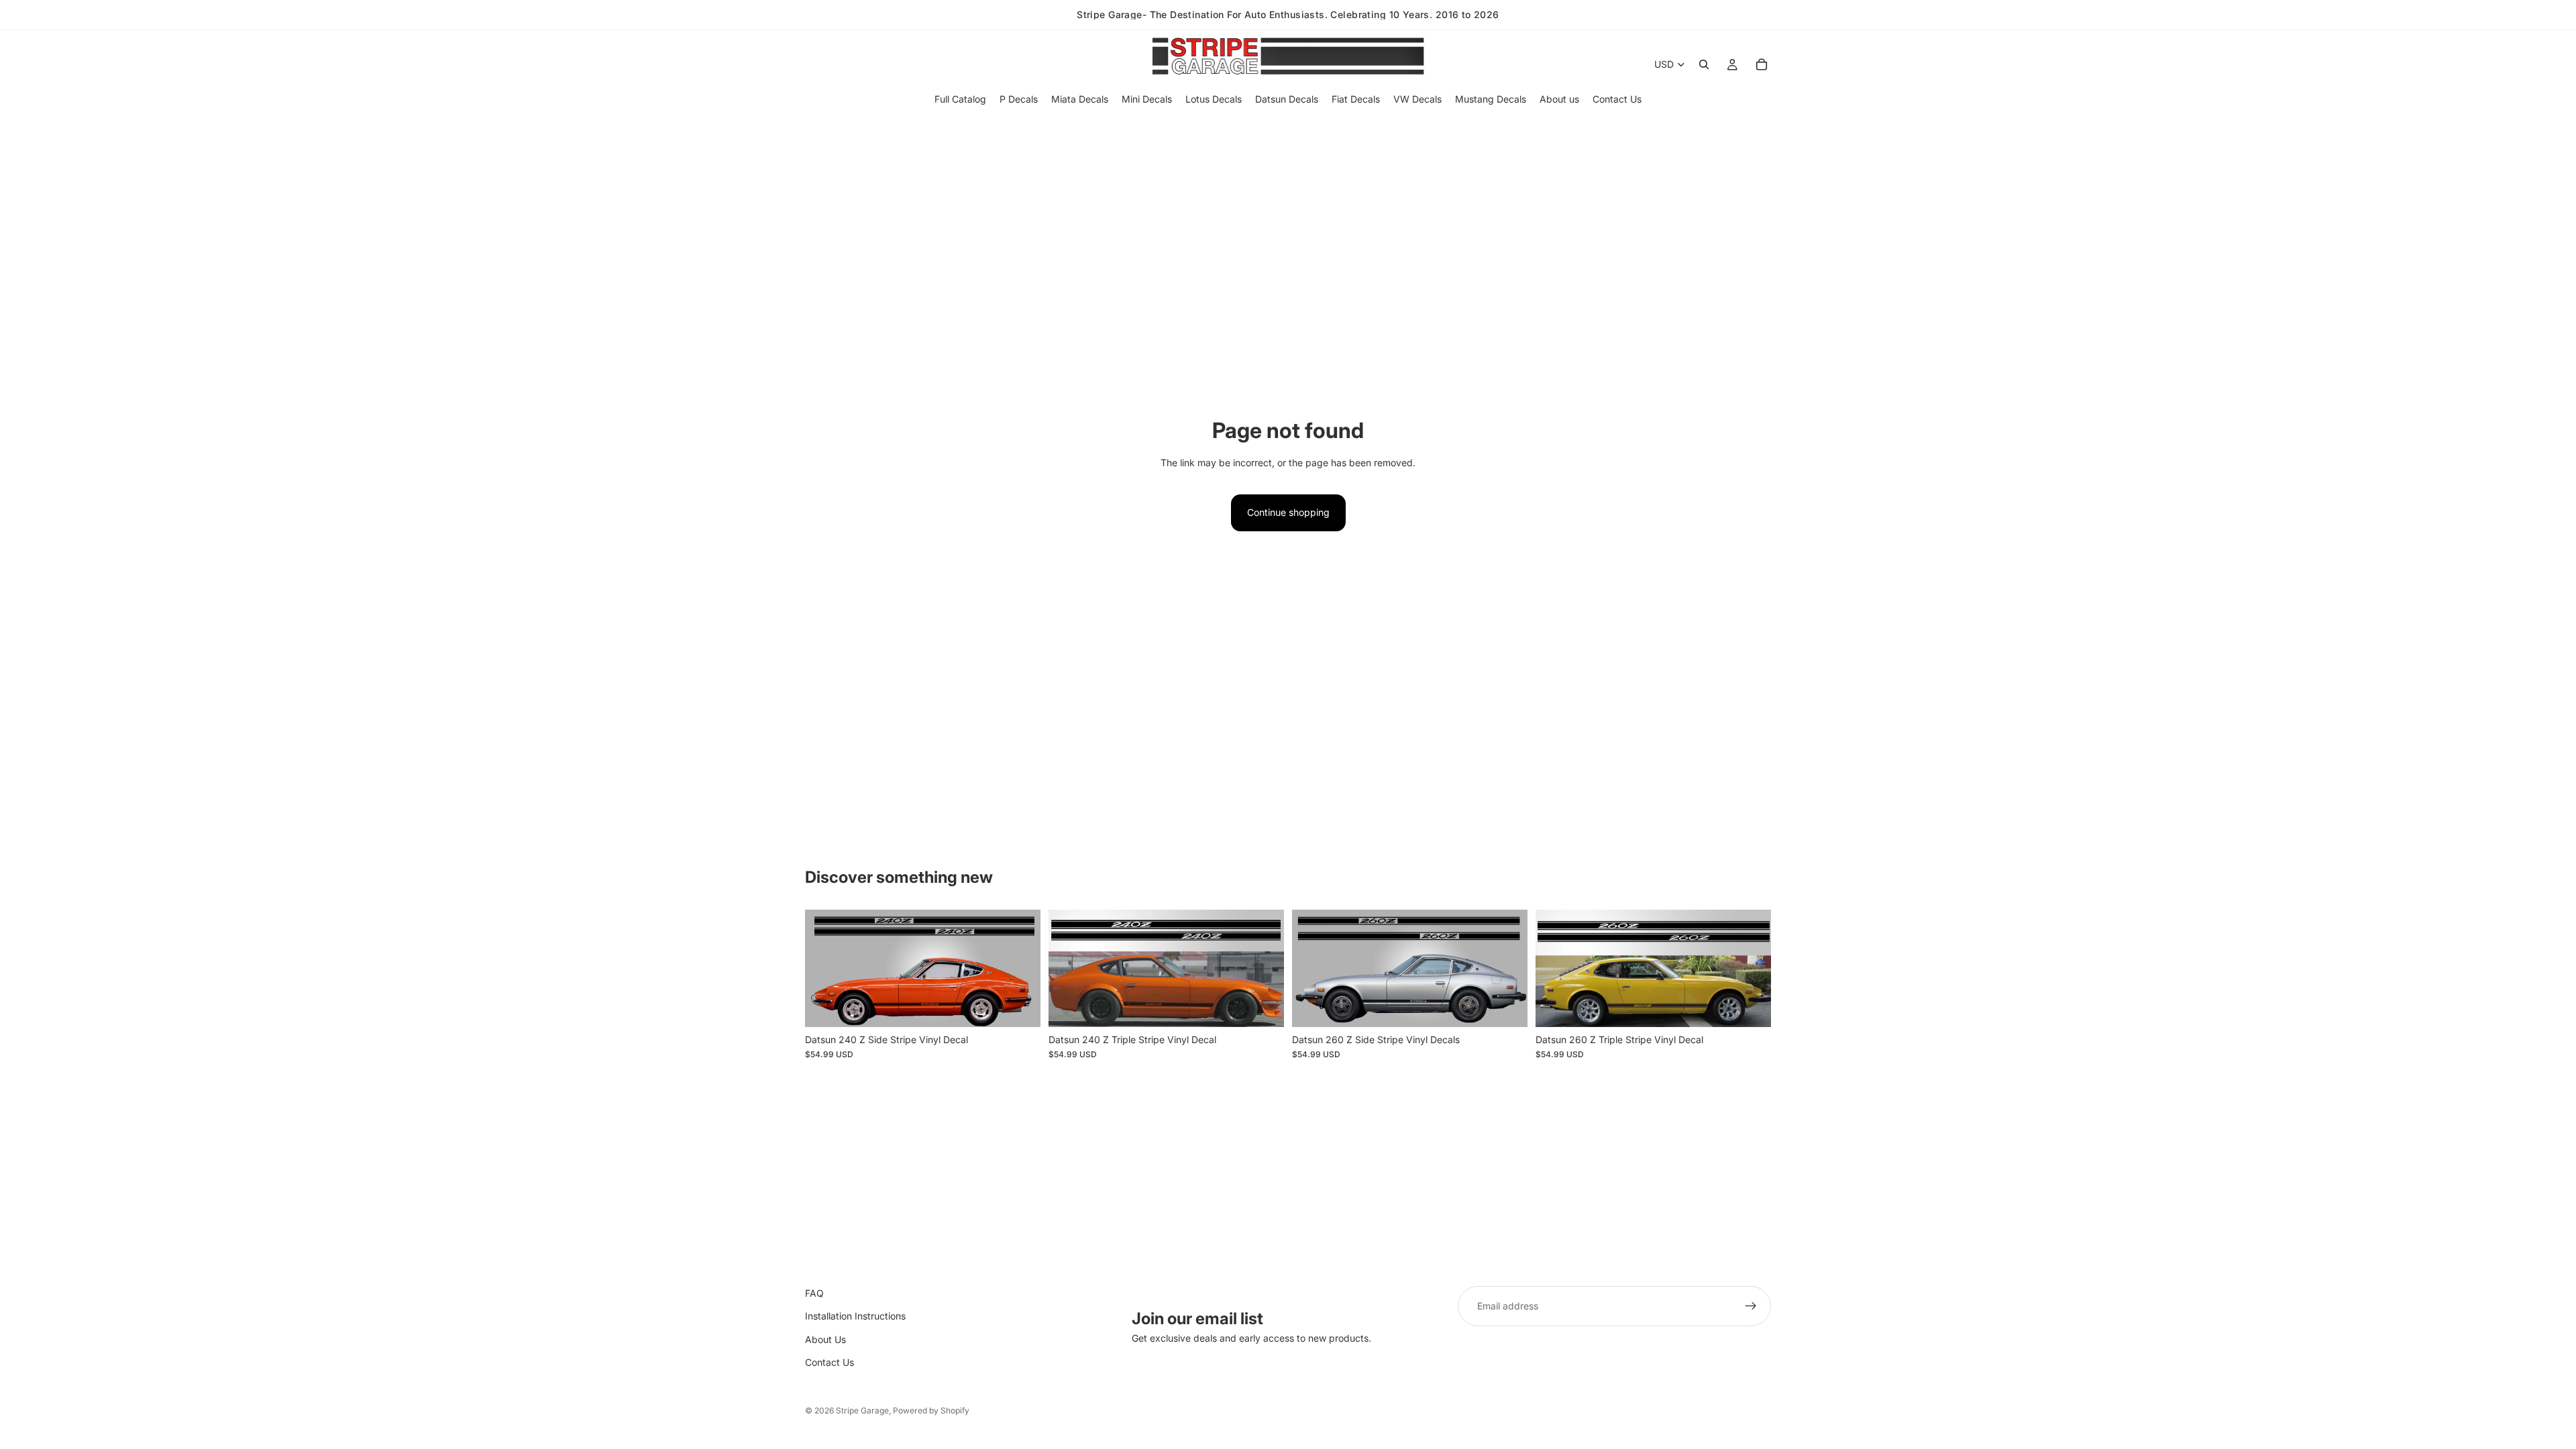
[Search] (1704, 64)
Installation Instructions (855, 1317)
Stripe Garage (862, 1410)
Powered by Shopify (931, 1410)
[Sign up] (1751, 1306)
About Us (825, 1339)
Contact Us (829, 1362)
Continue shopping (1288, 512)
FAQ (814, 1293)
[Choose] (1020, 1006)
